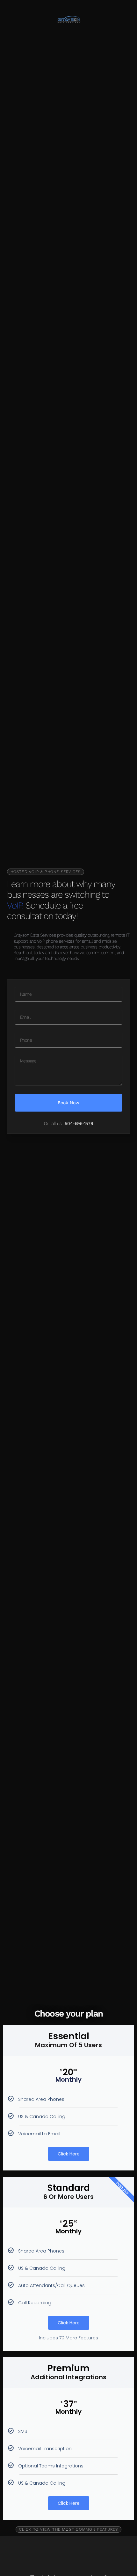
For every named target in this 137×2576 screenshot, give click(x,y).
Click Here (69, 2154)
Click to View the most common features (69, 2529)
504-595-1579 (79, 1123)
